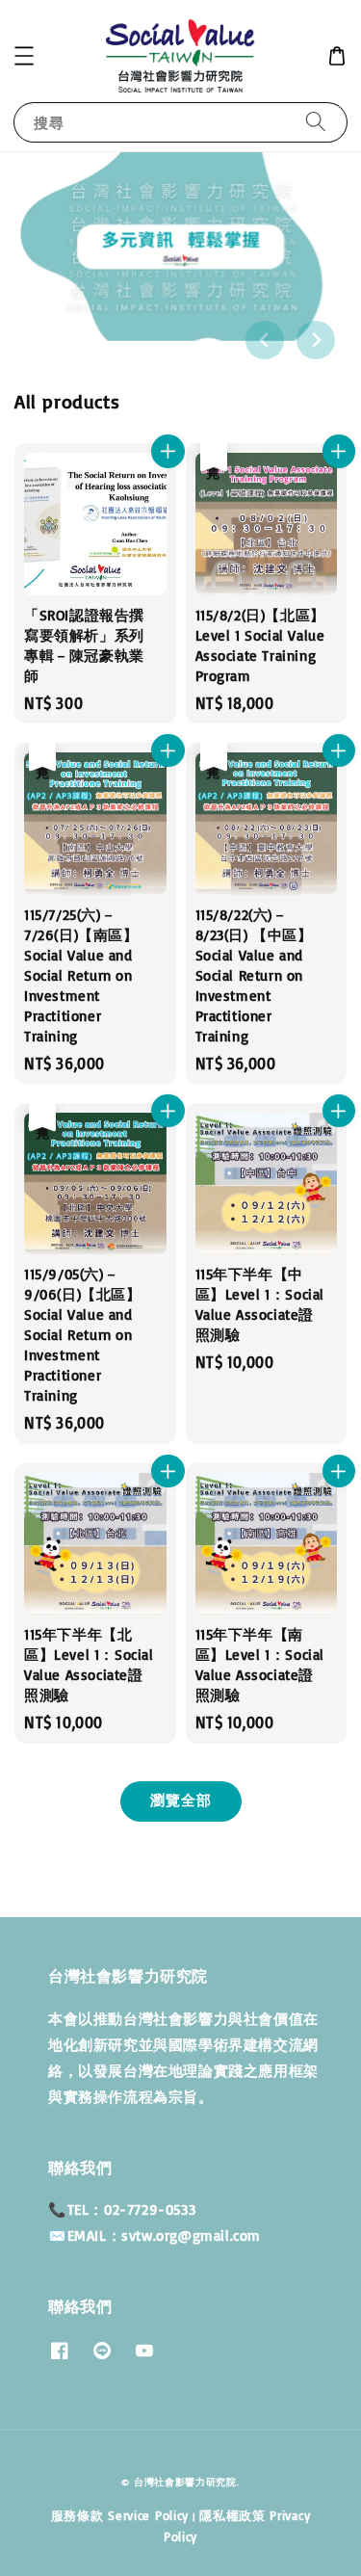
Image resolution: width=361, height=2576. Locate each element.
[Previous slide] (265, 340)
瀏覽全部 (181, 1800)
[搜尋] (316, 122)
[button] (24, 56)
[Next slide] (316, 340)
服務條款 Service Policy (120, 2515)
